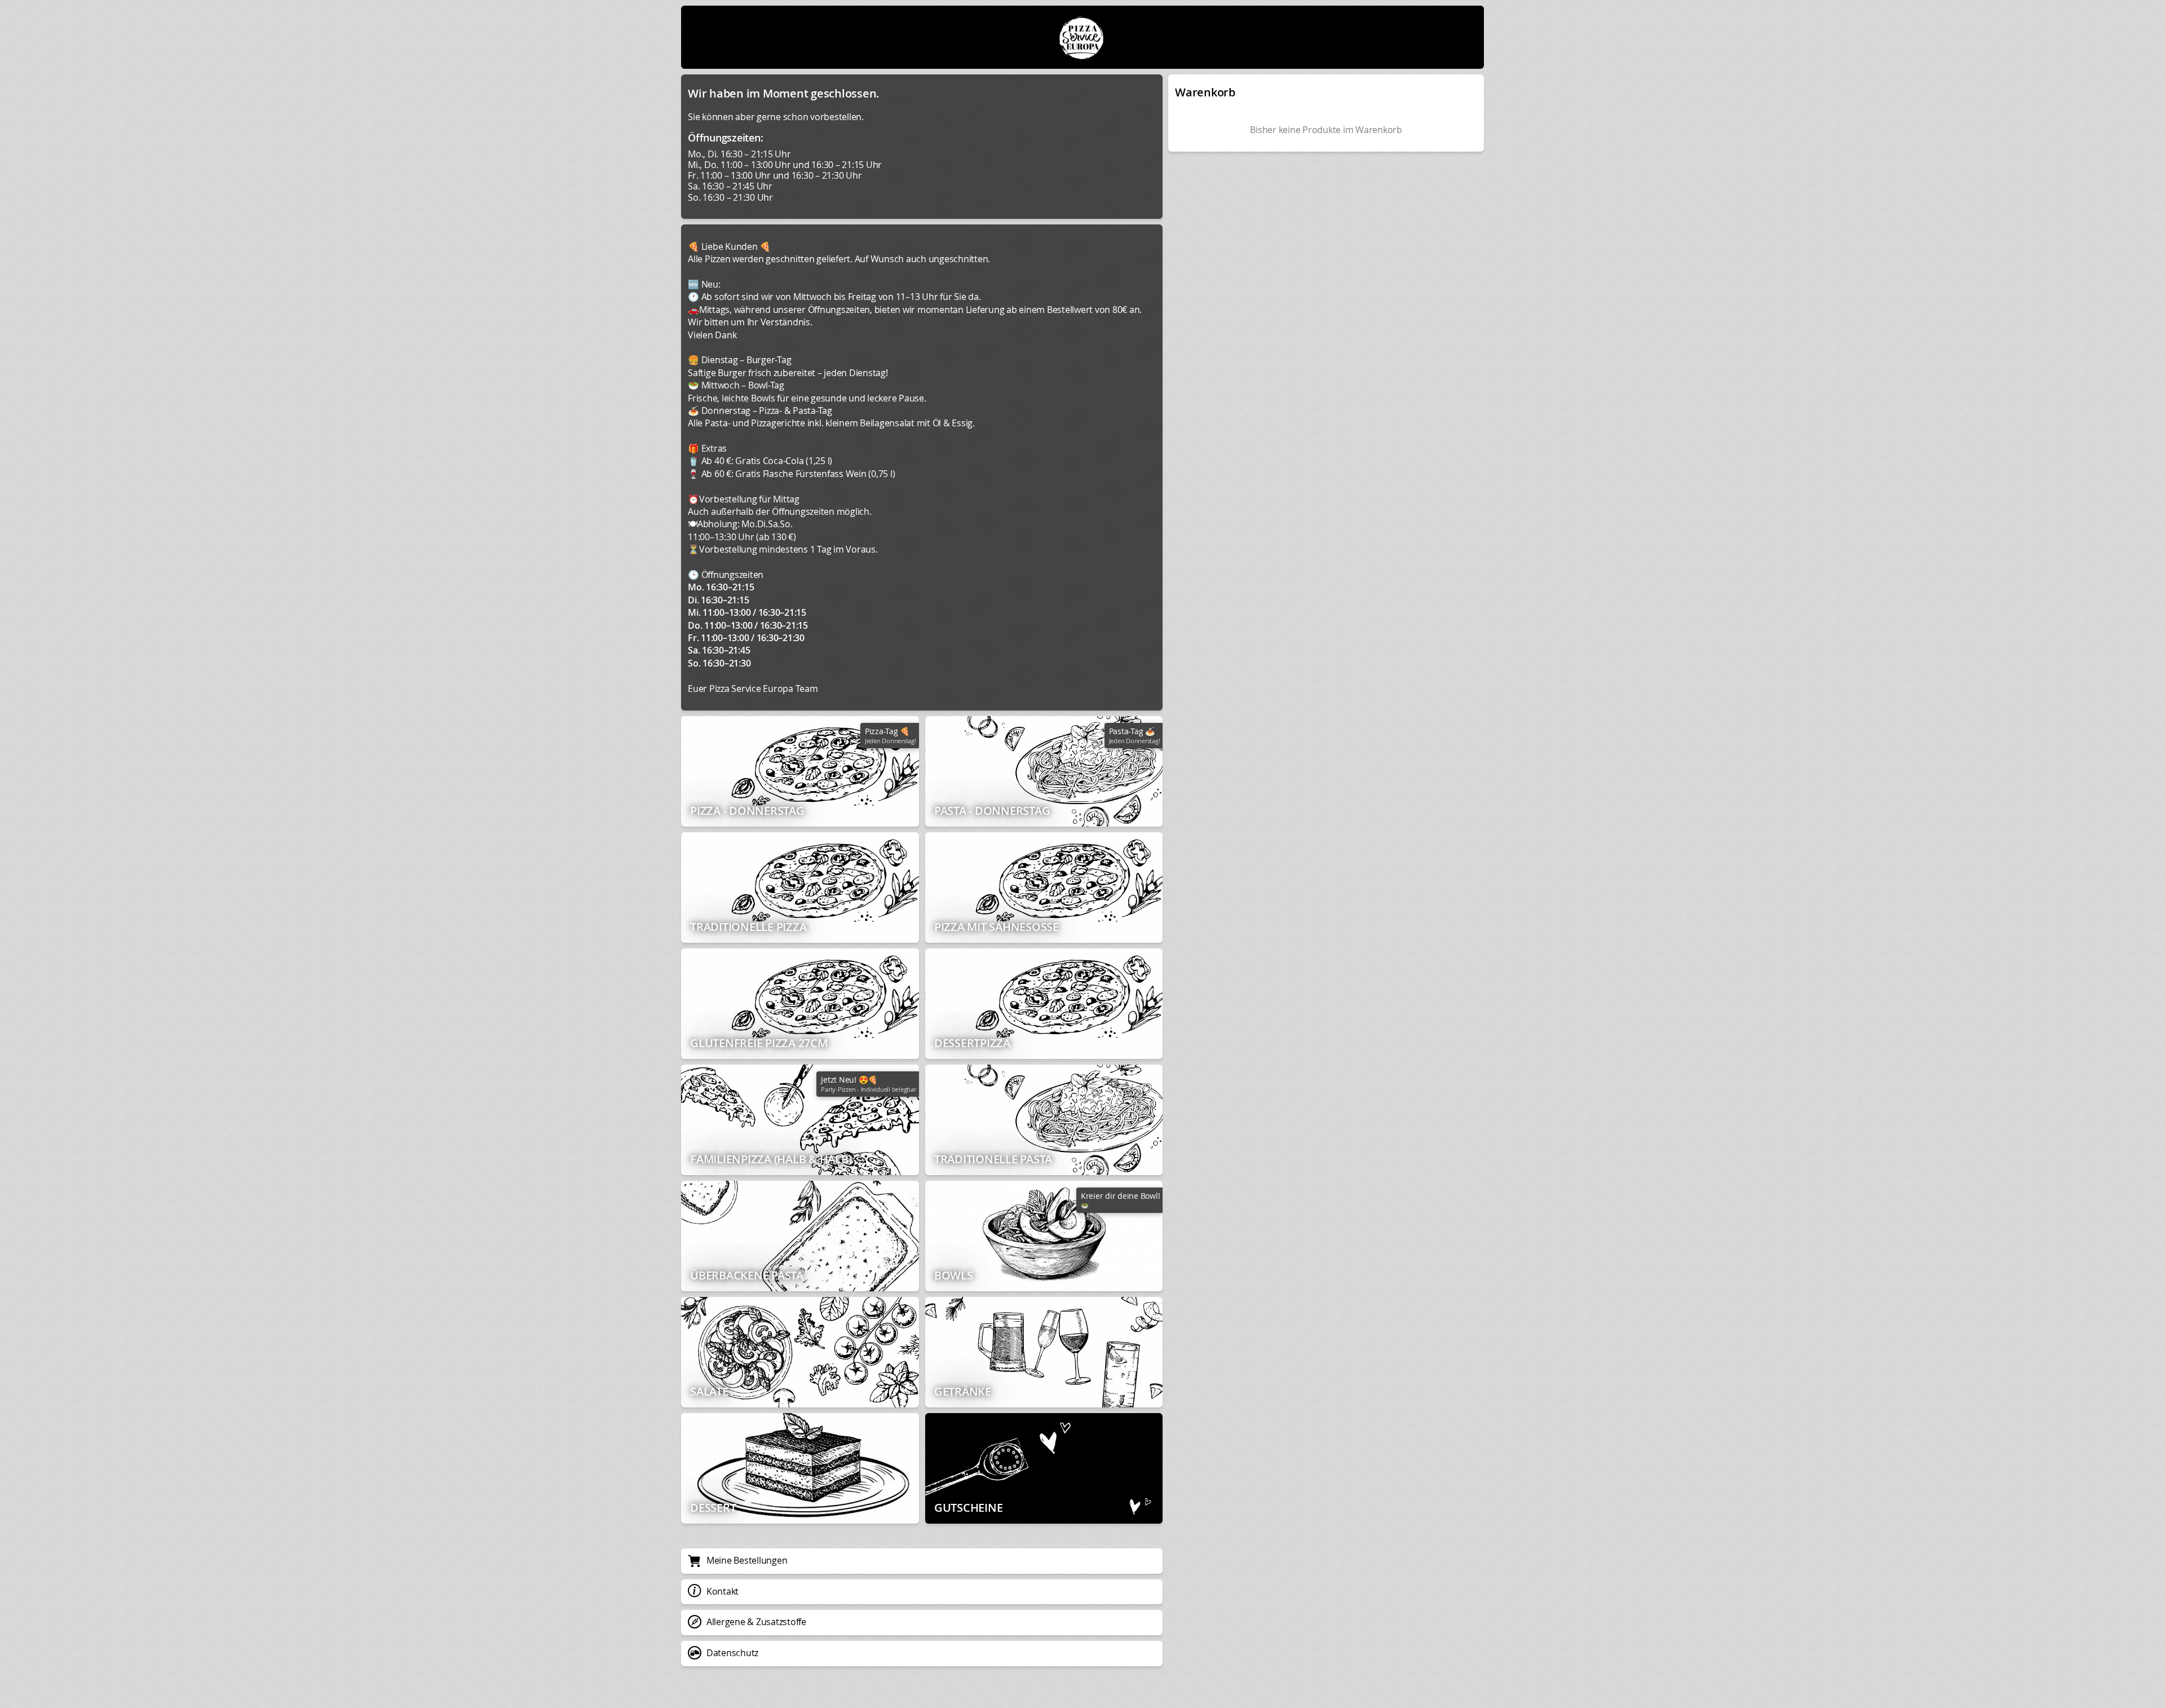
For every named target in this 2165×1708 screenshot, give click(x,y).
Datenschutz (732, 1653)
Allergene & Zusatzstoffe (756, 1622)
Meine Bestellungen (747, 1560)
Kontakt (723, 1591)
